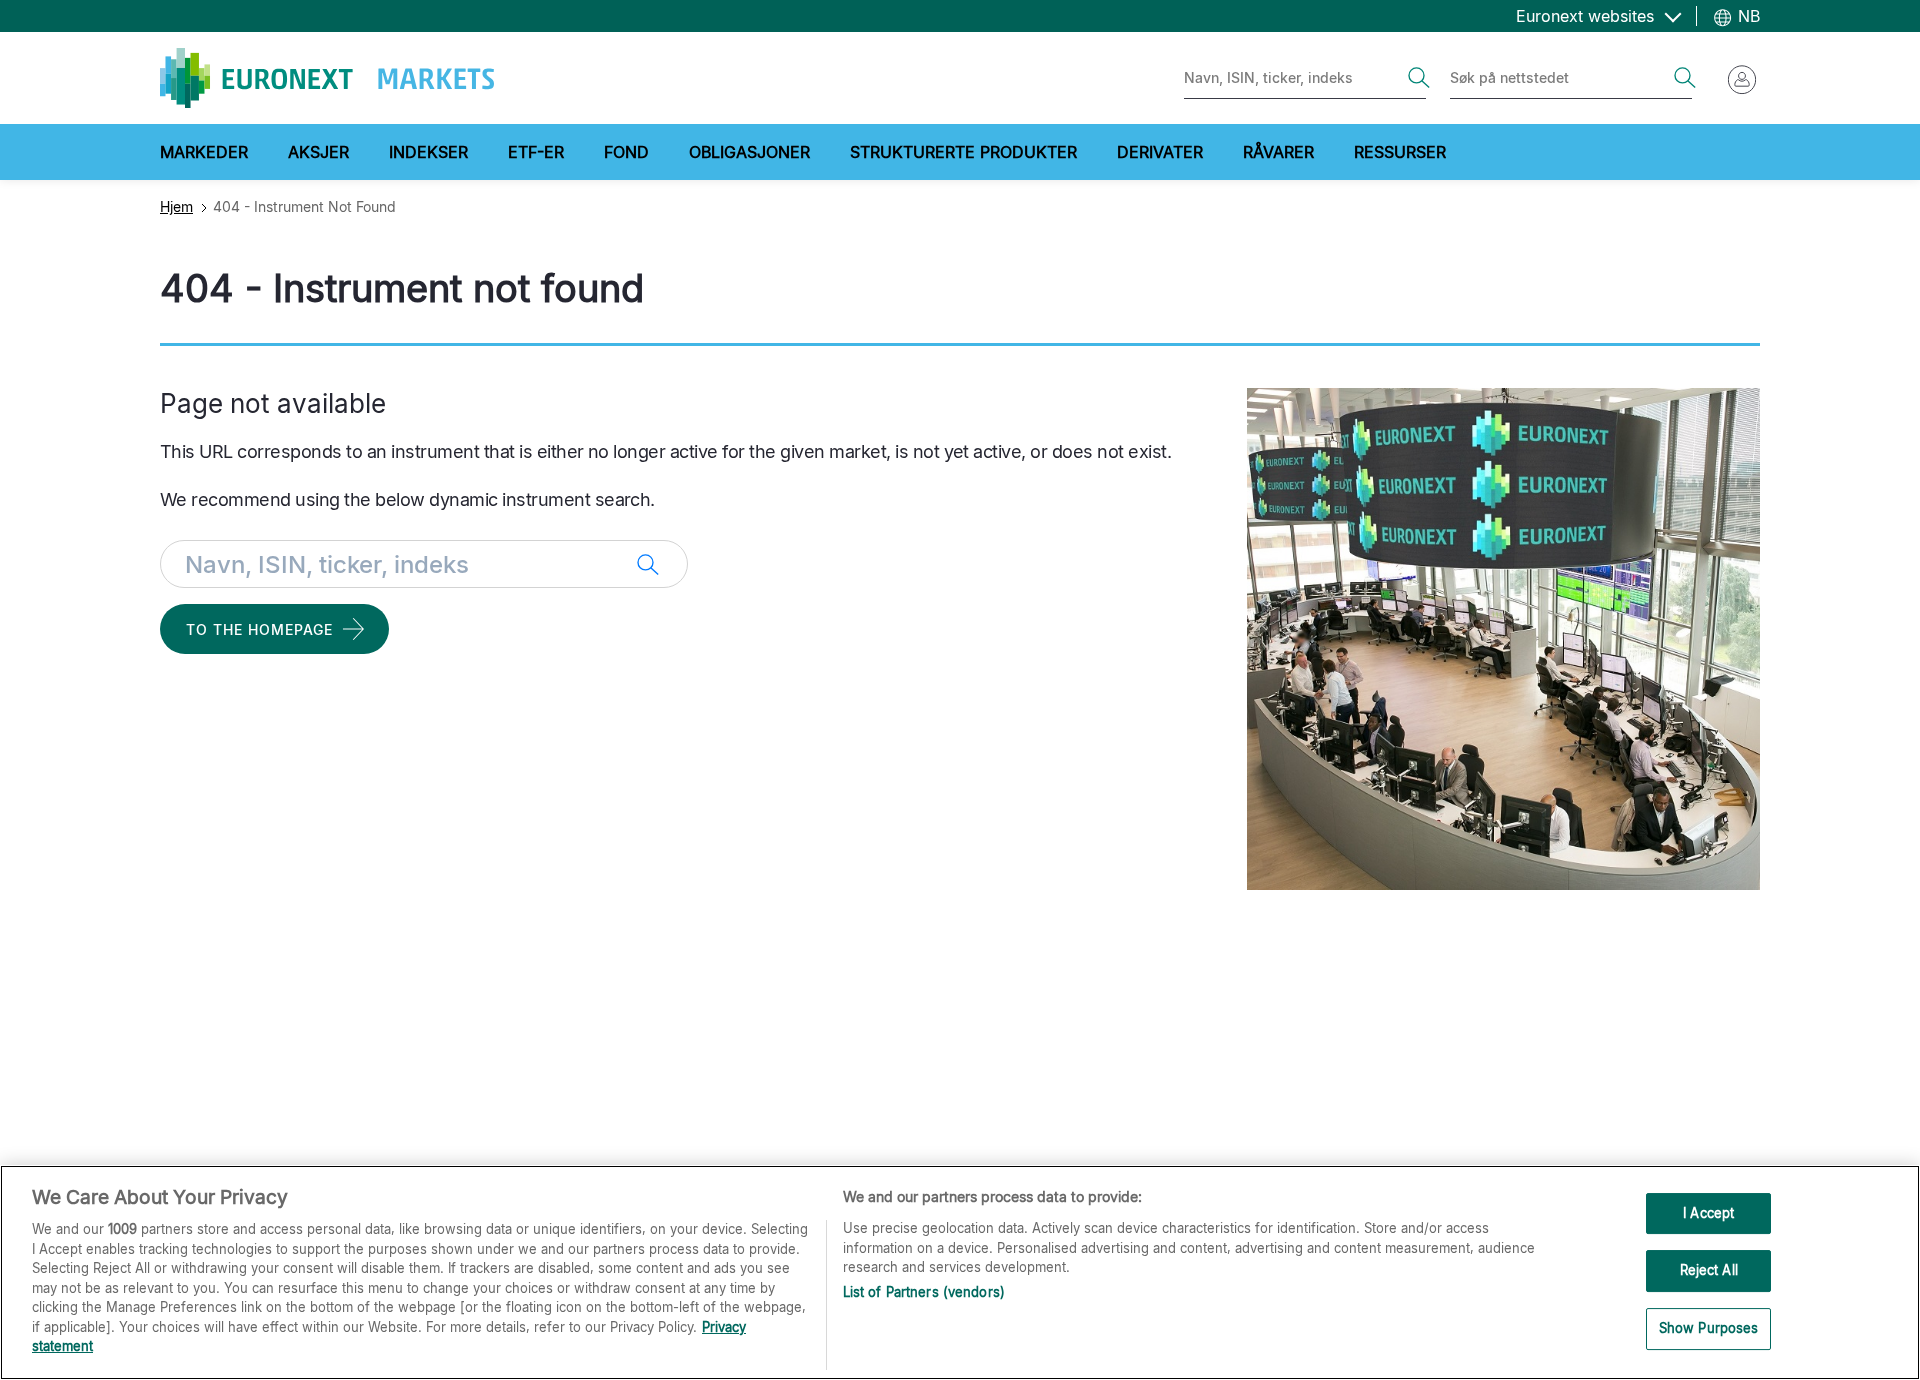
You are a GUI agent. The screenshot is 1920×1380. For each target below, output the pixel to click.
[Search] (1419, 78)
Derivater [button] (1160, 152)
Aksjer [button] (318, 152)
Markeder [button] (204, 152)
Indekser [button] (428, 152)
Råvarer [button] (1278, 152)
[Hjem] (327, 78)
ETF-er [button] (536, 152)
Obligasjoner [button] (749, 152)
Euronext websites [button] (1587, 16)
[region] (960, 1272)
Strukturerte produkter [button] (963, 152)
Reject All (1709, 1270)
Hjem (176, 206)
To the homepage (259, 629)
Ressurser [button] (1400, 152)
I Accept (1708, 1213)
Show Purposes (1709, 1328)
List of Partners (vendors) (924, 1292)
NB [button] (1746, 16)
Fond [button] (626, 152)
